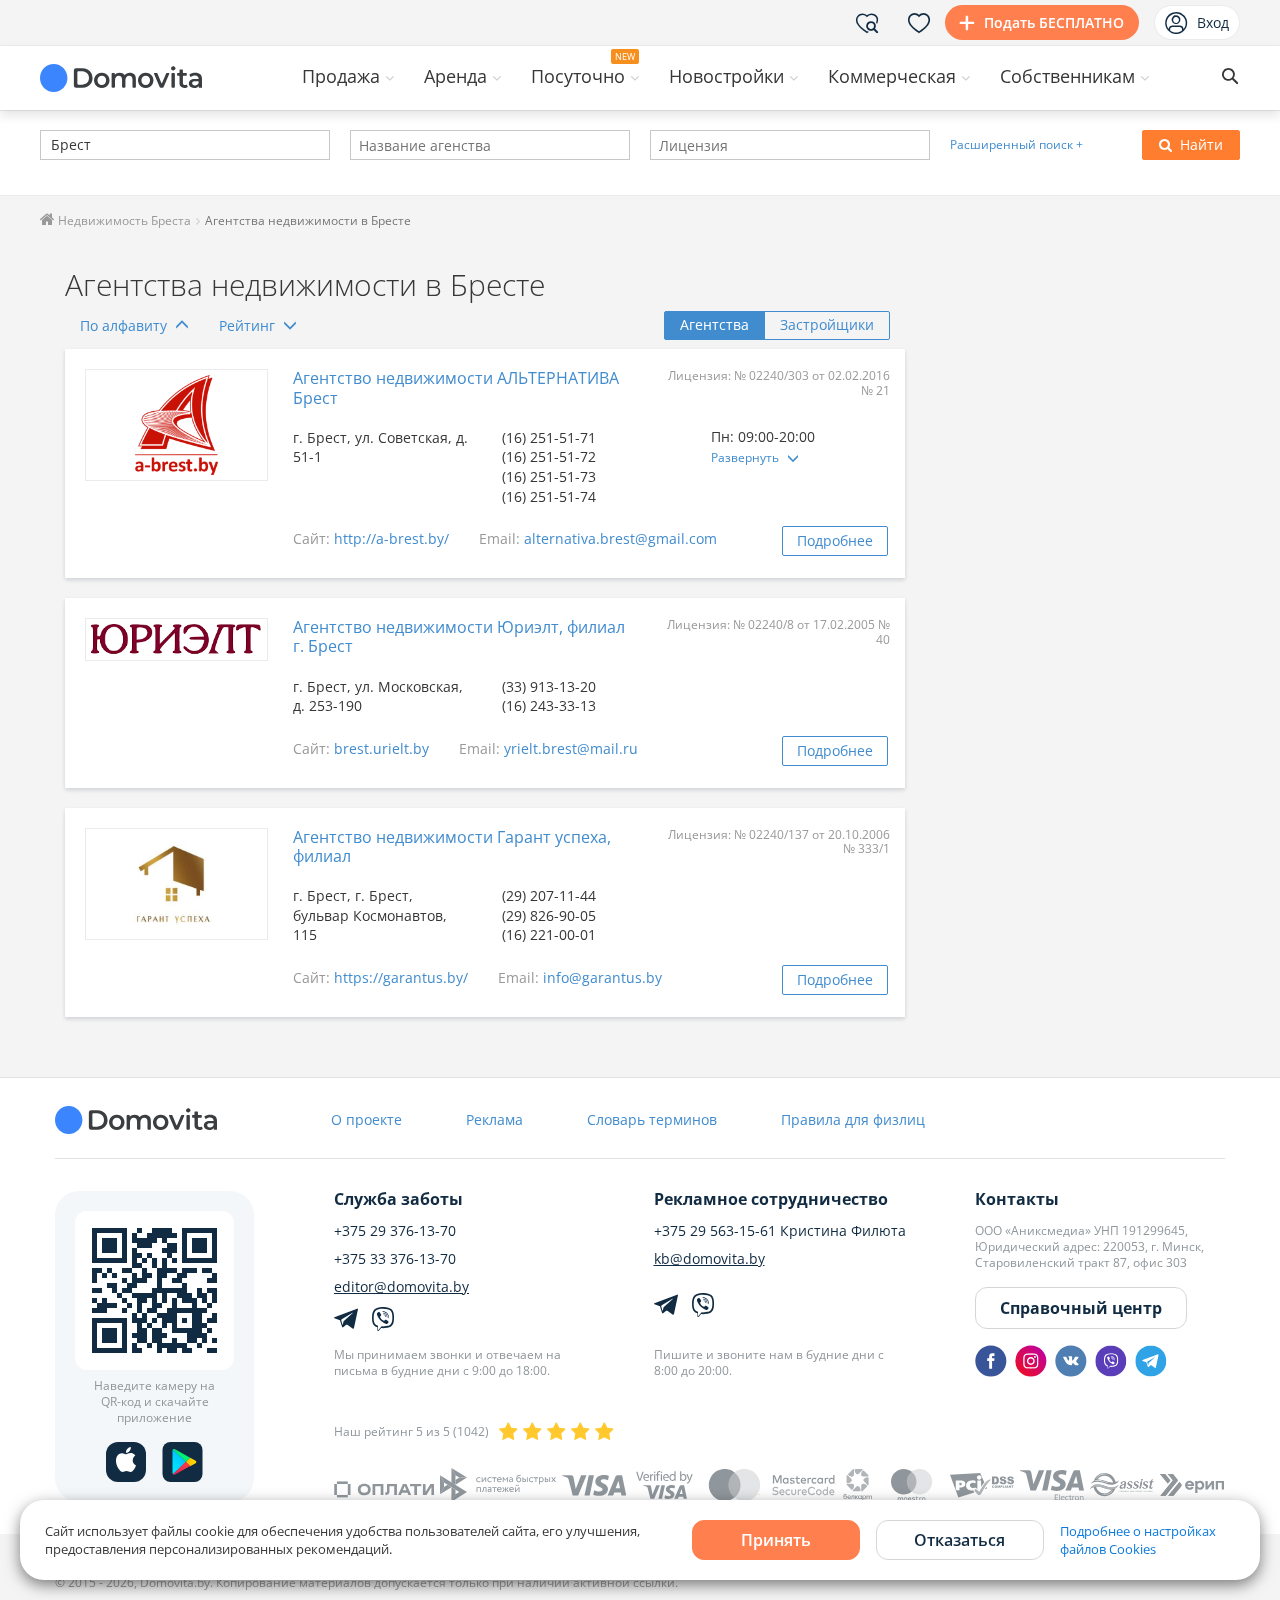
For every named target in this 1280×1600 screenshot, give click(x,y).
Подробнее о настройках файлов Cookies (1138, 1540)
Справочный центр (1081, 1308)
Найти (1201, 144)
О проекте (366, 1119)
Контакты (1017, 1199)
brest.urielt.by (381, 748)
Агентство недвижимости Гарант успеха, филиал (452, 846)
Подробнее (835, 540)
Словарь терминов (652, 1119)
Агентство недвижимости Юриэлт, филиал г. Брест (459, 636)
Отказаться (959, 1540)
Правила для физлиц (853, 1119)
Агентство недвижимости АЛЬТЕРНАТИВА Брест (456, 387)
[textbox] (49, 146)
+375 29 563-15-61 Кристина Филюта (780, 1231)
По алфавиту (123, 325)
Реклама (494, 1119)
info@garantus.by (602, 977)
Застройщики (827, 324)
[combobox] (185, 145)
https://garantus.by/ (401, 977)
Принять (776, 1540)
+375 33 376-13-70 (395, 1259)
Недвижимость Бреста (123, 220)
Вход (1213, 22)
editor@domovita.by (401, 1287)
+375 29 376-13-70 (395, 1231)
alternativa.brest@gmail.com (620, 538)
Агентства (714, 324)
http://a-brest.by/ (391, 538)
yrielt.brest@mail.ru (571, 748)
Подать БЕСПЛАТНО (1054, 22)
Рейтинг (247, 325)
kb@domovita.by (709, 1259)
